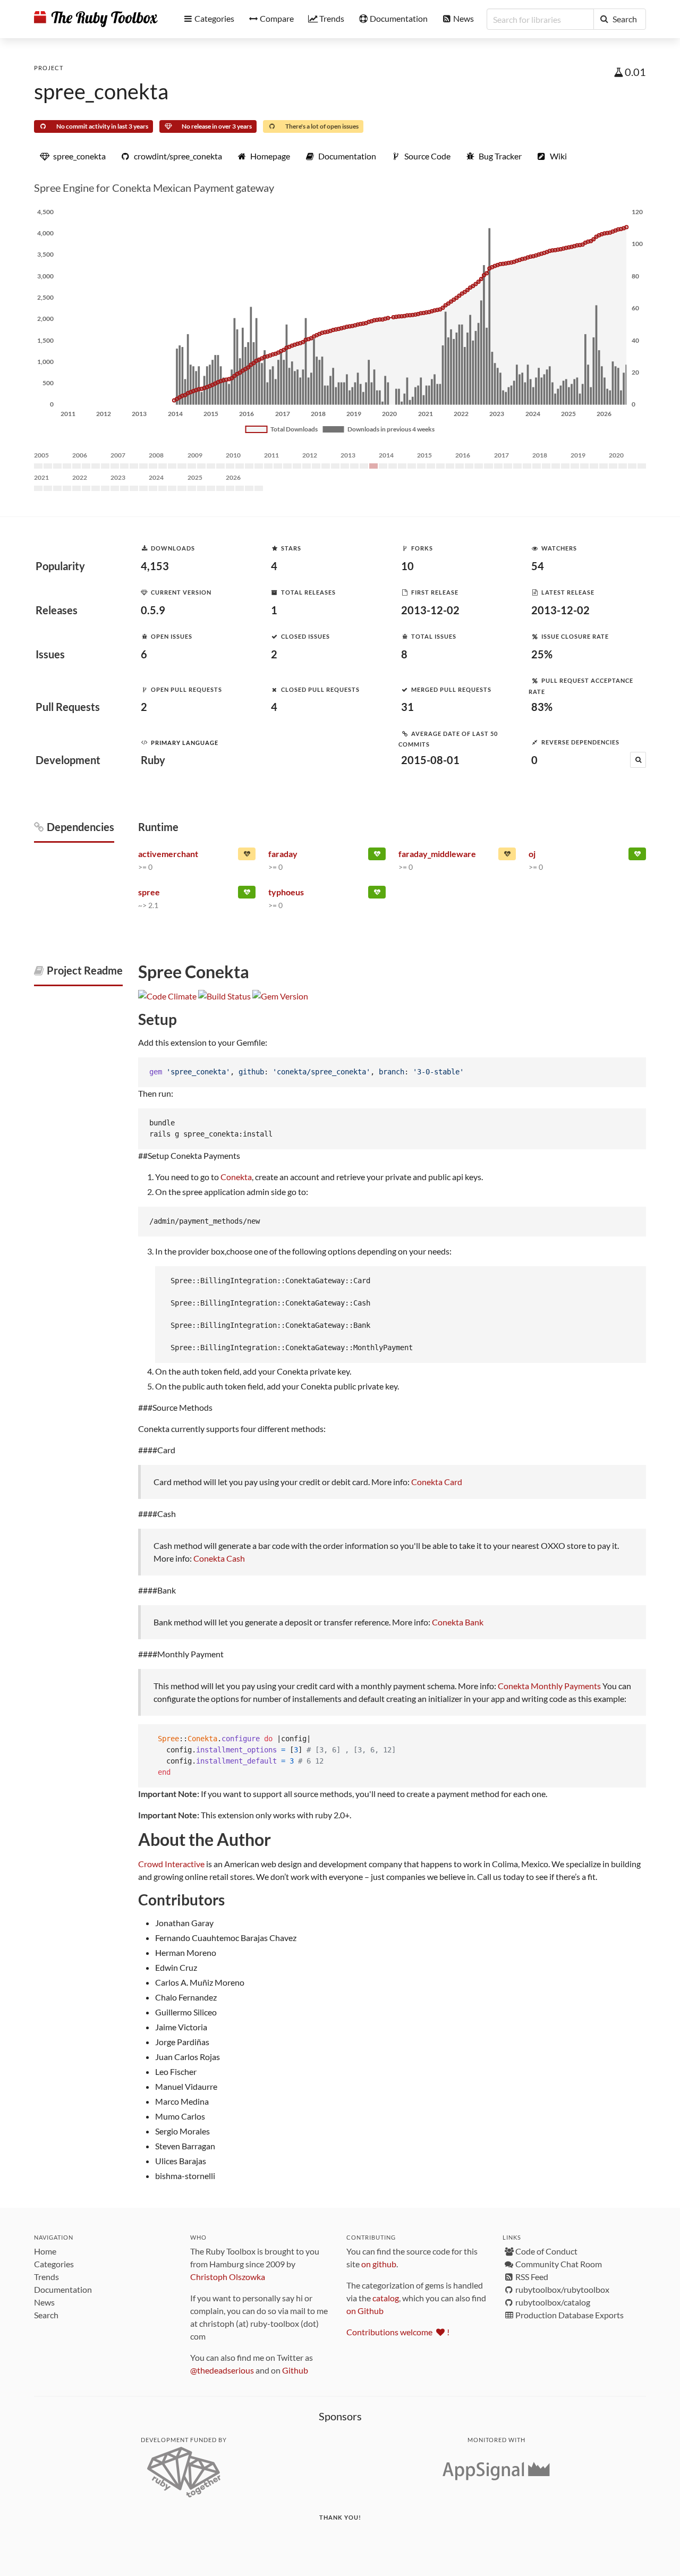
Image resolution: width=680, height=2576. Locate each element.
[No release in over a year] (247, 856)
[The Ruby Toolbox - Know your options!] (96, 19)
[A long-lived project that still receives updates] (377, 856)
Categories (54, 2264)
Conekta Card (437, 1482)
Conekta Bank (458, 1622)
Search (46, 2315)
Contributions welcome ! (398, 2332)
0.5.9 (153, 610)
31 (407, 707)
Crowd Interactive (171, 1864)
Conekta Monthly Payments (549, 1686)
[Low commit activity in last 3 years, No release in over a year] (507, 856)
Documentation (63, 2289)
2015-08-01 (430, 760)
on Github (365, 2311)
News (44, 2302)
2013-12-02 (430, 610)
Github (295, 2370)
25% (542, 654)
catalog (386, 2298)
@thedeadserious (222, 2370)
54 (538, 566)
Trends (46, 2277)
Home (45, 2251)
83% (542, 707)
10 (407, 566)
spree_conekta (101, 91)
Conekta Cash (219, 1558)
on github (379, 2264)
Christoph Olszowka (228, 2277)
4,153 (155, 566)
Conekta (236, 1177)
